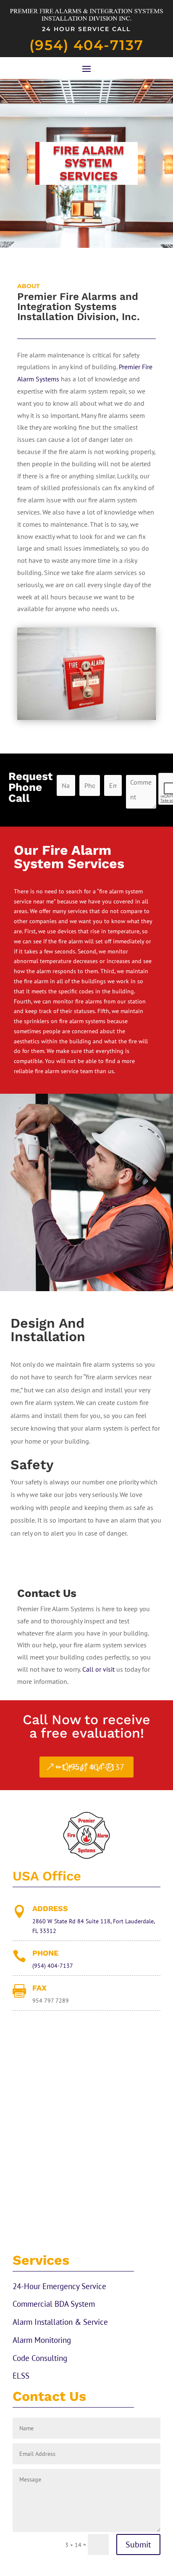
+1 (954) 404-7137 (91, 1767)
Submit (138, 2544)
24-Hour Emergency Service (59, 2286)
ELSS (21, 2376)
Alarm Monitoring (42, 2340)
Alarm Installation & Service (60, 2322)
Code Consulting (40, 2358)
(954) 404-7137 (86, 45)
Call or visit (98, 1669)
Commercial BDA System (54, 2304)
